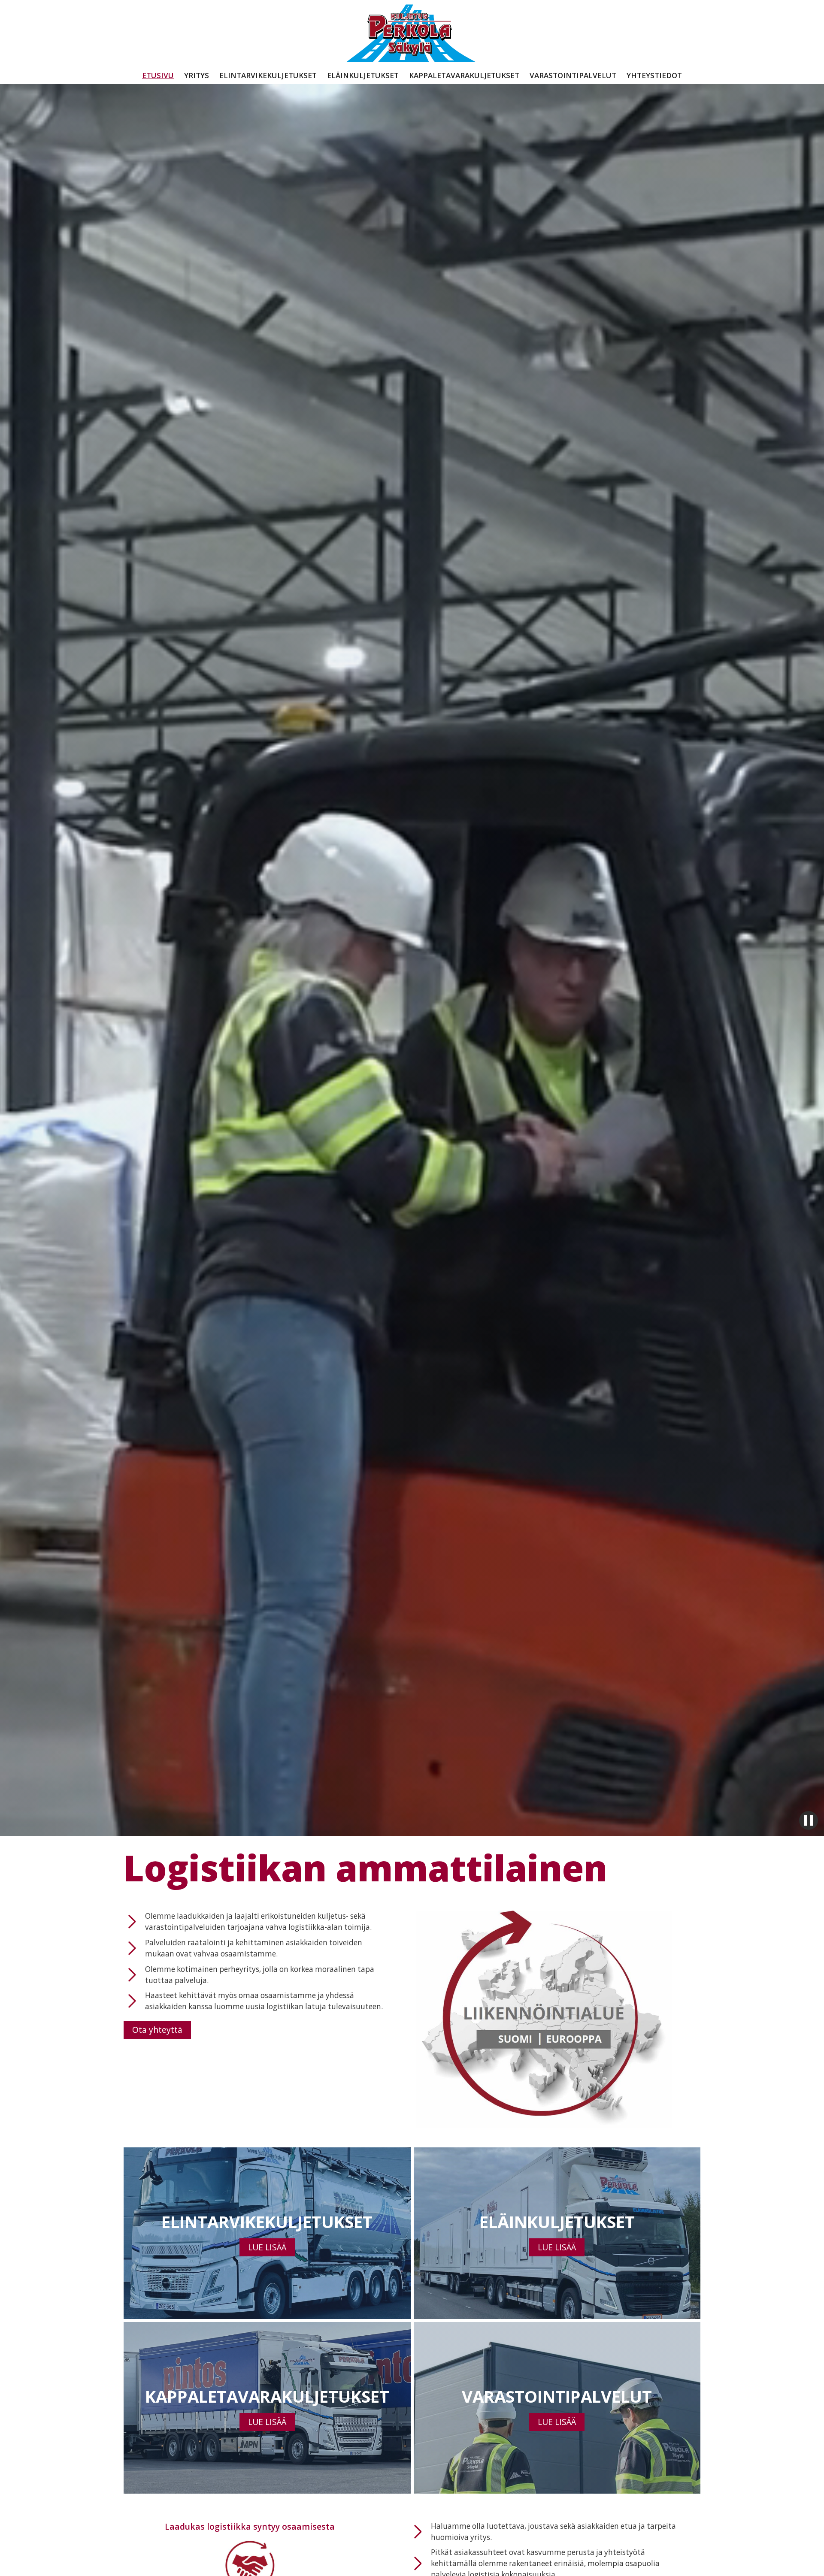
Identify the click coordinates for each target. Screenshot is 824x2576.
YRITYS (197, 76)
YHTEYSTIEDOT (654, 76)
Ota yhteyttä (157, 2030)
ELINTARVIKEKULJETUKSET (268, 76)
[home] (412, 36)
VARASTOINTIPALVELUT (573, 76)
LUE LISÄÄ (267, 2247)
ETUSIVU (158, 76)
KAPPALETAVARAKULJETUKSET (464, 76)
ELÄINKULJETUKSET (363, 76)
